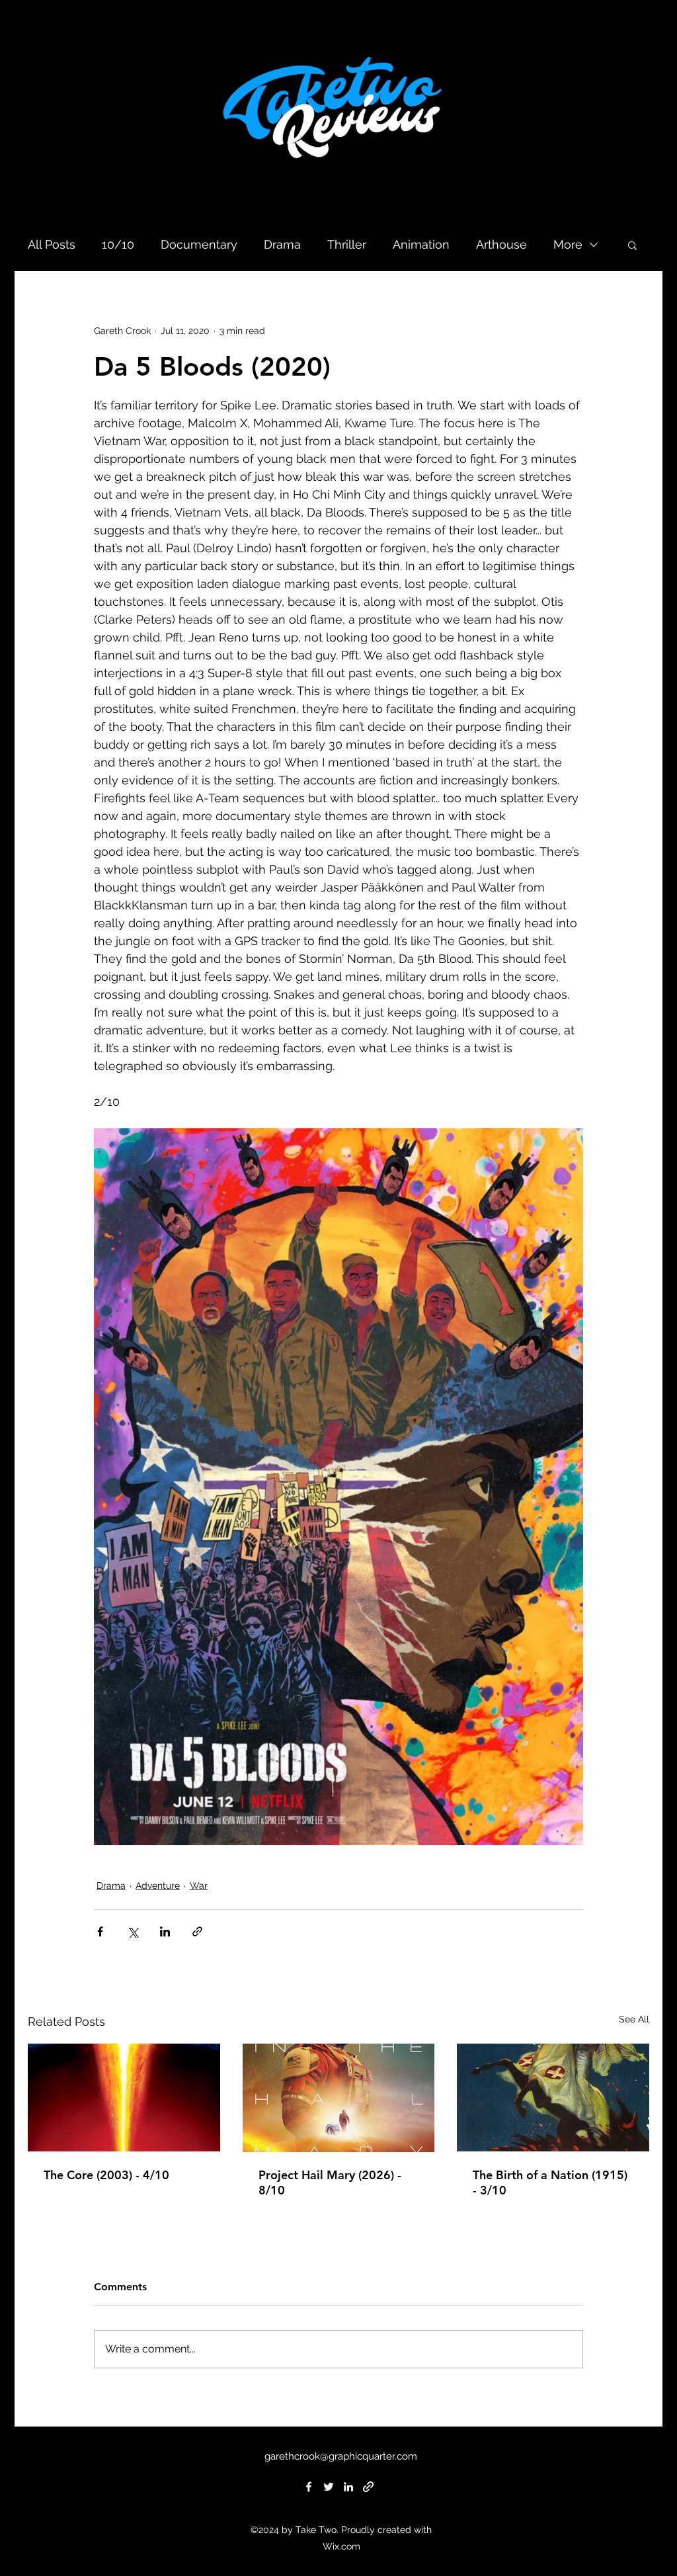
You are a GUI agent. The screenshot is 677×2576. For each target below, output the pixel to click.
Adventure (158, 1886)
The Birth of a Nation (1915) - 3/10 (550, 2182)
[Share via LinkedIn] (165, 1932)
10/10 (118, 244)
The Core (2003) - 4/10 (106, 2175)
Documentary (199, 244)
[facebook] (309, 2487)
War (199, 1886)
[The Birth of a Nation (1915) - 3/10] (553, 2098)
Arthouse (501, 244)
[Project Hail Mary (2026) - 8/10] (339, 2098)
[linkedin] (348, 2487)
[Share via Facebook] (100, 1932)
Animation (421, 244)
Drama (282, 244)
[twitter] (329, 2487)
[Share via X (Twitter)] (133, 1932)
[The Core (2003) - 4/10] (124, 2098)
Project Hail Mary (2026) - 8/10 (330, 2182)
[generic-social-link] (368, 2487)
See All (634, 2019)
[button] (632, 245)
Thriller (347, 244)
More (568, 244)
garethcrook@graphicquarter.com (341, 2456)
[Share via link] (197, 1932)
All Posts (52, 244)
